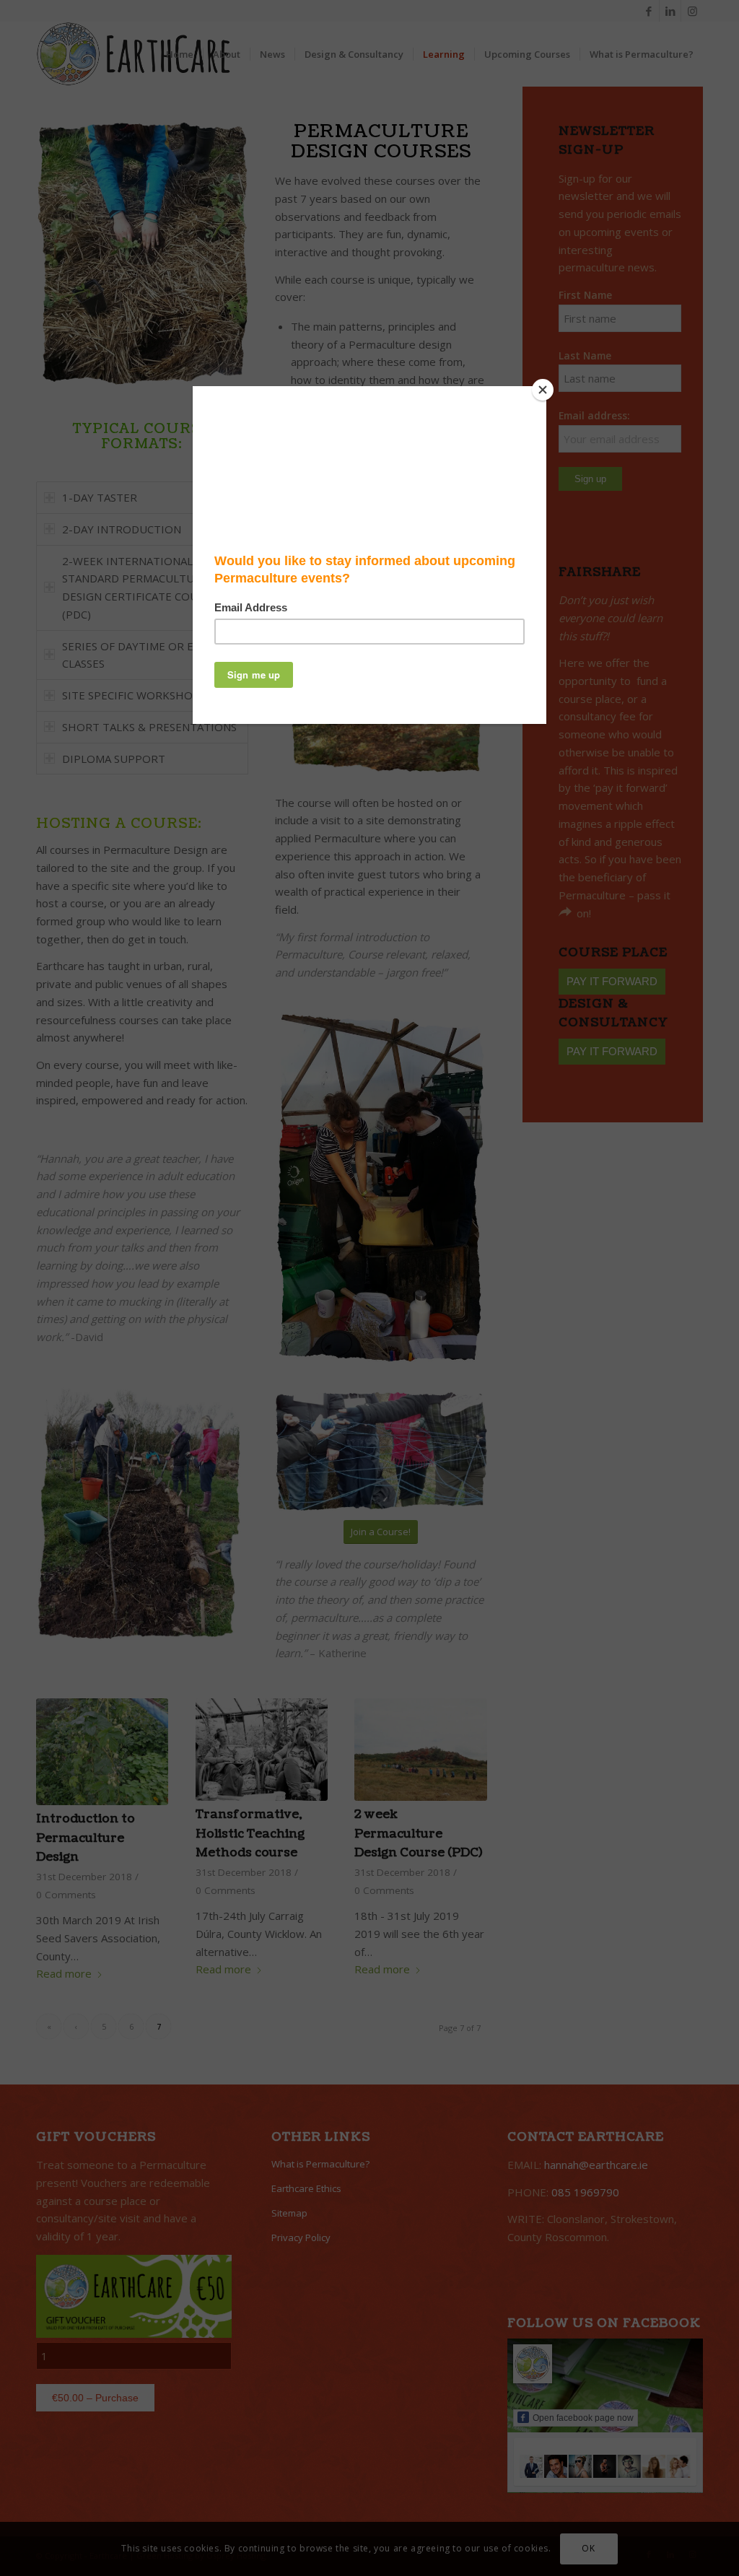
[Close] (543, 390)
